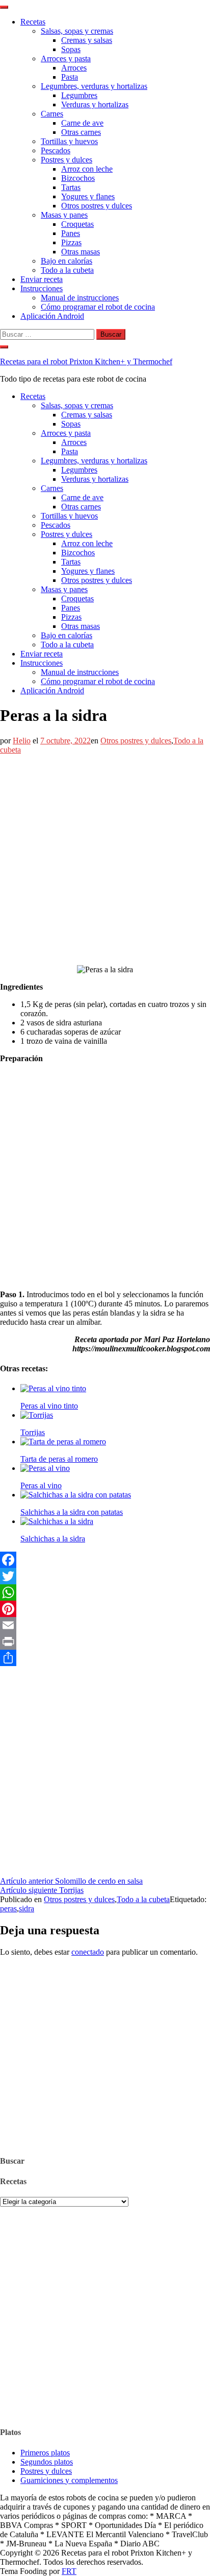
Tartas (71, 187)
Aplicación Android (52, 316)
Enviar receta (42, 279)
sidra (27, 1908)
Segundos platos (47, 2462)
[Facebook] (105, 1560)
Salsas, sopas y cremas (77, 31)
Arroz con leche (87, 169)
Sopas (71, 49)
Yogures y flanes (88, 196)
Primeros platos (45, 2453)
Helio (22, 741)
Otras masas (81, 252)
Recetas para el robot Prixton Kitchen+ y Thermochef (86, 361)
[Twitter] (105, 1576)
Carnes (52, 114)
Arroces (74, 68)
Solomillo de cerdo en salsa (71, 1881)
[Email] (105, 1625)
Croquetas (77, 224)
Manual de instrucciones (80, 298)
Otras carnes (81, 132)
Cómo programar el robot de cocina (98, 307)
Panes (71, 233)
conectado (88, 1952)
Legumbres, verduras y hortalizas (94, 86)
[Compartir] (105, 1658)
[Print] (105, 1642)
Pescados (56, 150)
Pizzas (71, 242)
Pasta (70, 77)
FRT (69, 2571)
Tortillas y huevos (69, 141)
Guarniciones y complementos (69, 2480)
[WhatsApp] (105, 1593)
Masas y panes (64, 215)
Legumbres (79, 95)
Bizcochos (78, 178)
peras (8, 1908)
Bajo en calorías (67, 261)
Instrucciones (42, 288)
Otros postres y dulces (97, 206)
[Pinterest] (105, 1609)
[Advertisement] (105, 860)
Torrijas (42, 1890)
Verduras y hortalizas (95, 104)
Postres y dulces (67, 160)
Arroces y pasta (66, 58)
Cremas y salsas (87, 40)
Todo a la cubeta (67, 270)
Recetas (33, 22)
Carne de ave (82, 123)
